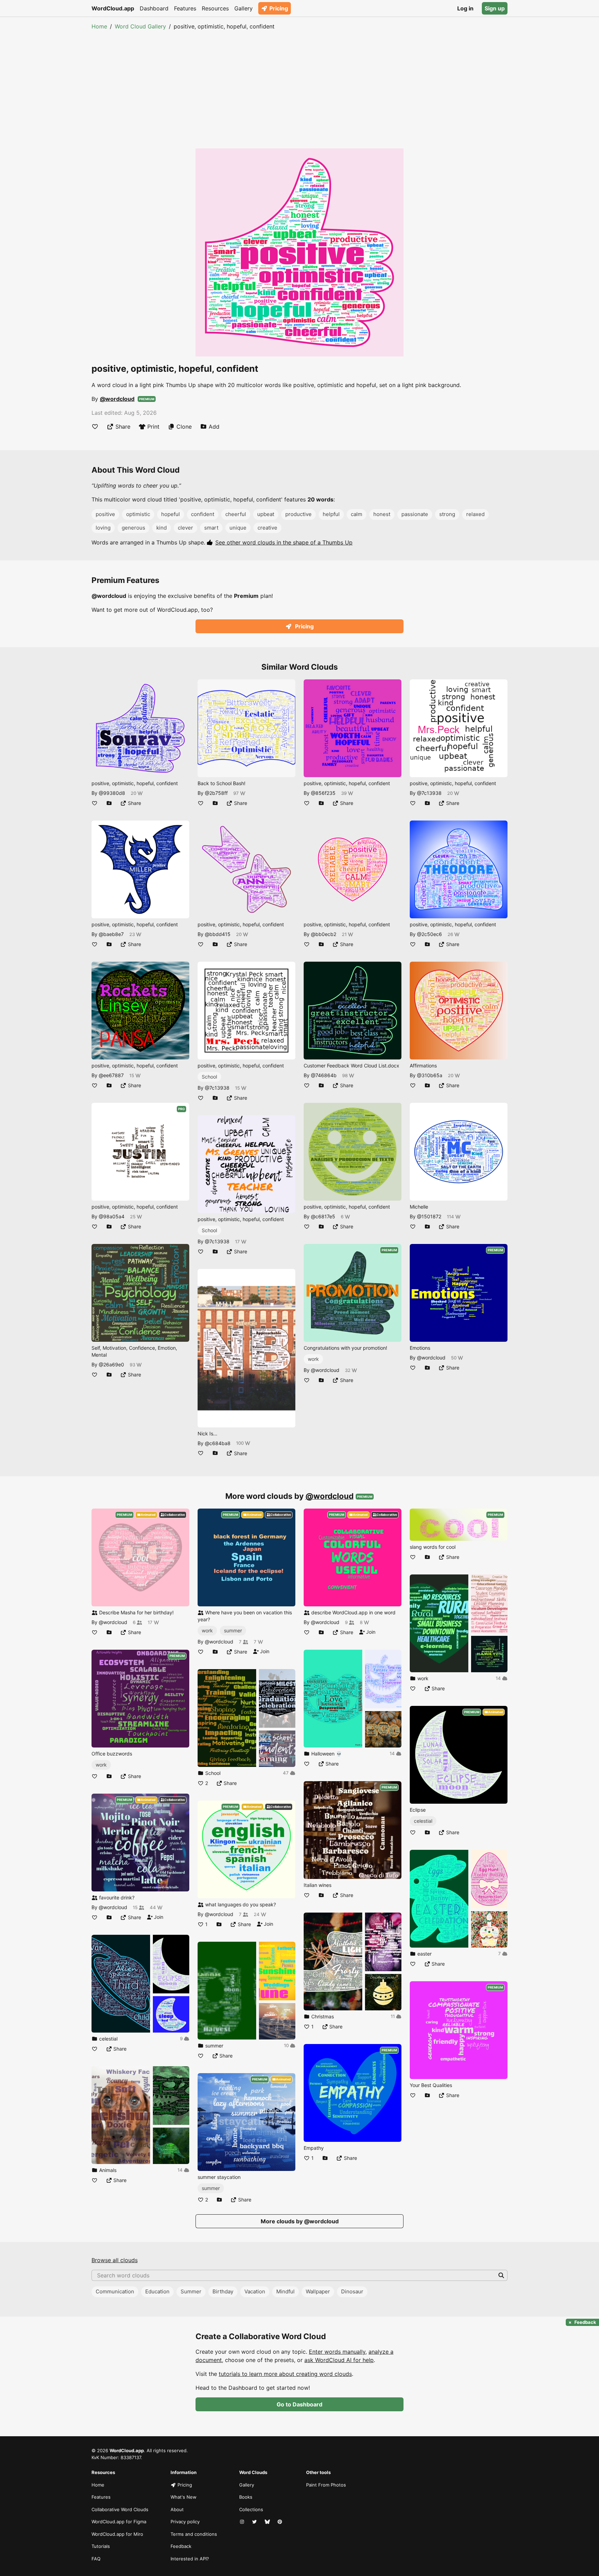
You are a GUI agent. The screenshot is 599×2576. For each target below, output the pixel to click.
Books (246, 2497)
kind (162, 528)
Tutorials (101, 2546)
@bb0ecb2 (324, 934)
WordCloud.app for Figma (119, 2522)
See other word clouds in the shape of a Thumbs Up (284, 542)
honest (382, 514)
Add (214, 427)
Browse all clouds (115, 2260)
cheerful (236, 514)
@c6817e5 (323, 1216)
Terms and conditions (194, 2534)
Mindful (285, 2291)
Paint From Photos (326, 2485)
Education (157, 2291)
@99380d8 (112, 793)
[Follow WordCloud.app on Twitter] (255, 2522)
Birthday (223, 2291)
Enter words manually (337, 2352)
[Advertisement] (299, 83)
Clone (184, 427)
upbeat (266, 514)
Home (99, 26)
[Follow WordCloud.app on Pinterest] (280, 2522)
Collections (251, 2509)
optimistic (138, 514)
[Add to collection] (109, 803)
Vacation (255, 2291)
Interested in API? (190, 2559)
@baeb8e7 (111, 934)
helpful (331, 514)
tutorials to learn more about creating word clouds (285, 2374)
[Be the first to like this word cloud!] (95, 427)
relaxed (475, 514)
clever (185, 528)
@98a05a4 (112, 1216)
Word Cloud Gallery (140, 26)
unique (238, 528)
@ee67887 (111, 1075)
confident (203, 514)
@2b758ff (216, 793)
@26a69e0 (111, 1364)
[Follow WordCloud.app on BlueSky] (268, 2522)
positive (105, 514)
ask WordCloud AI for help (339, 2360)
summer (233, 1630)
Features (185, 8)
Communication (115, 2291)
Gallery (244, 8)
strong (447, 514)
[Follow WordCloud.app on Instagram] (243, 2522)
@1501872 (429, 1216)
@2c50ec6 (429, 934)
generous (133, 528)
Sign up (495, 8)
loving (103, 528)
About (177, 2509)
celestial (423, 1821)
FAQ (96, 2559)
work (313, 1359)
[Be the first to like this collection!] (95, 2049)
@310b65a (430, 1075)
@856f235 (323, 793)
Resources (215, 8)
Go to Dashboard (299, 2404)
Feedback (181, 2546)
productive (298, 514)
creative (267, 528)
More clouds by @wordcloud (300, 2221)
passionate (415, 514)
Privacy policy (185, 2522)
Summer (191, 2291)
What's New (184, 2497)
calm (357, 514)
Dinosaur (352, 2291)
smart (211, 528)
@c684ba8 (218, 1443)
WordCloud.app (113, 8)
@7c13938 (217, 1088)
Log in (465, 8)
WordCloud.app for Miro (117, 2534)
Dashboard (154, 8)
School (209, 1077)
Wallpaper (318, 2291)
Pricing (279, 8)
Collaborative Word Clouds (120, 2509)
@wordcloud (117, 399)
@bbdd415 (218, 934)
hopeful (171, 514)
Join (158, 1917)
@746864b (324, 1075)
